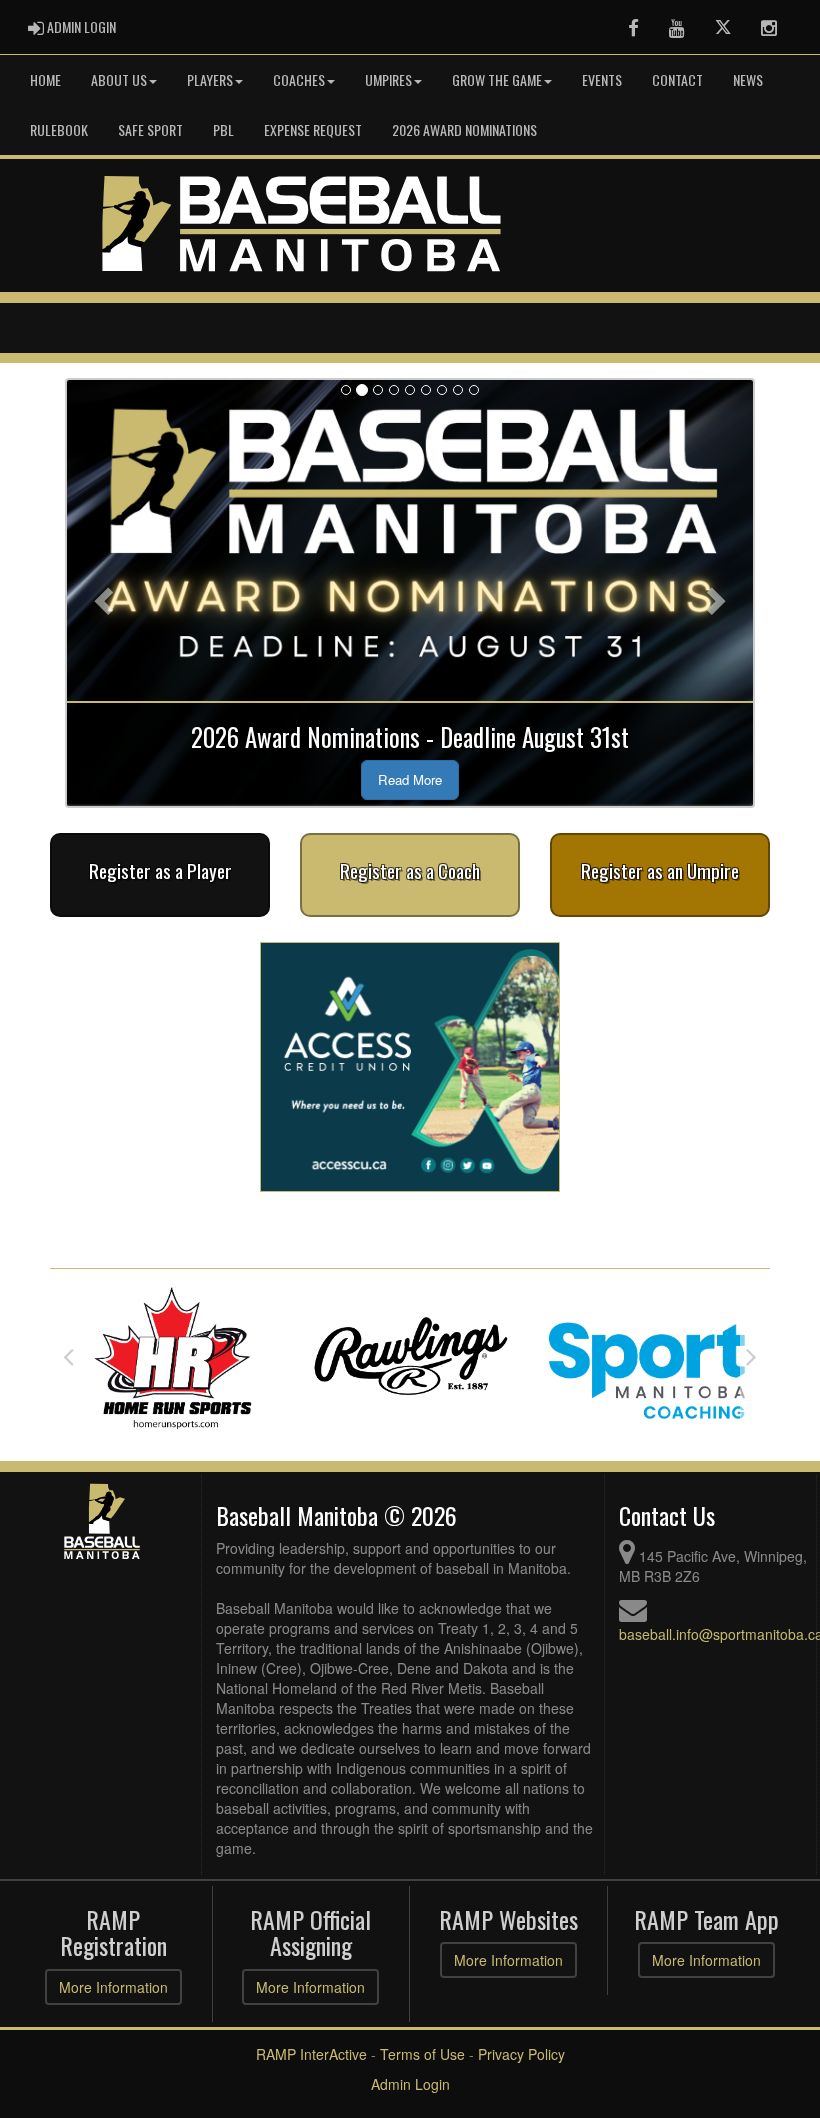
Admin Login (410, 2084)
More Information (113, 1987)
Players (210, 79)
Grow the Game (497, 79)
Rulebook (59, 129)
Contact (677, 79)
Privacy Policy (521, 2054)
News (748, 79)
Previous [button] (68, 1356)
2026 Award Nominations (464, 129)
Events (602, 79)
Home (45, 79)
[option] (175, 1356)
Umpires (388, 79)
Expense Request (313, 129)
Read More (410, 779)
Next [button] (751, 1356)
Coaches (299, 79)
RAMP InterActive (311, 2054)
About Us (119, 79)
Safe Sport (150, 129)
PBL (223, 129)
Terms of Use (422, 2054)
